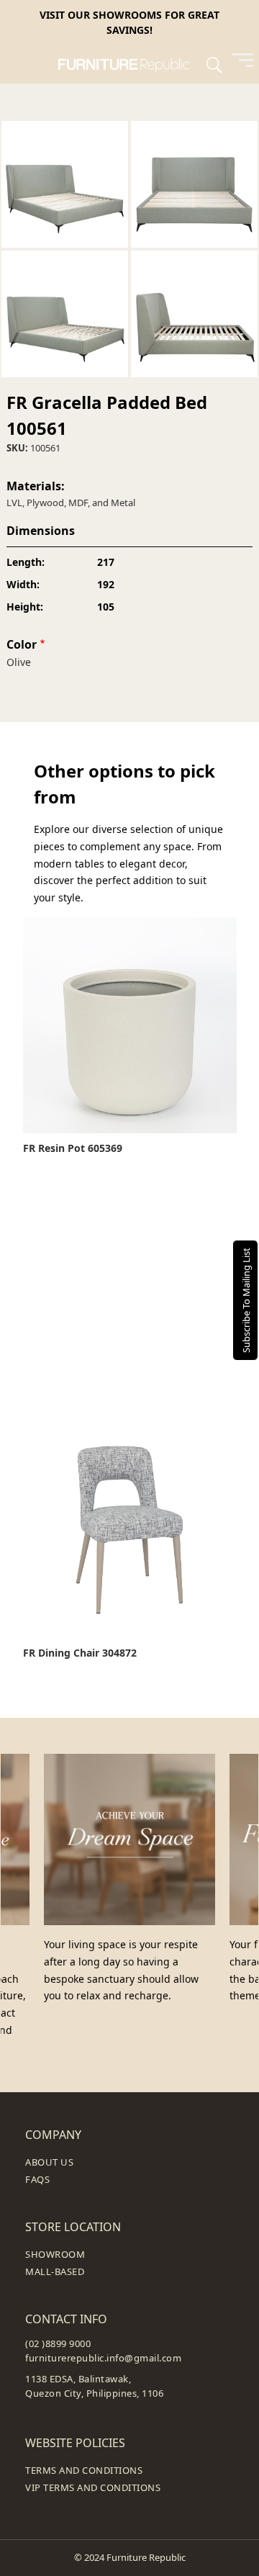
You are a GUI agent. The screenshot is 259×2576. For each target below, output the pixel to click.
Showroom (55, 2254)
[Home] (130, 64)
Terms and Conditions (84, 2470)
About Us (49, 2162)
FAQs (37, 2179)
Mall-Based (55, 2271)
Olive (19, 662)
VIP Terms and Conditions (93, 2487)
